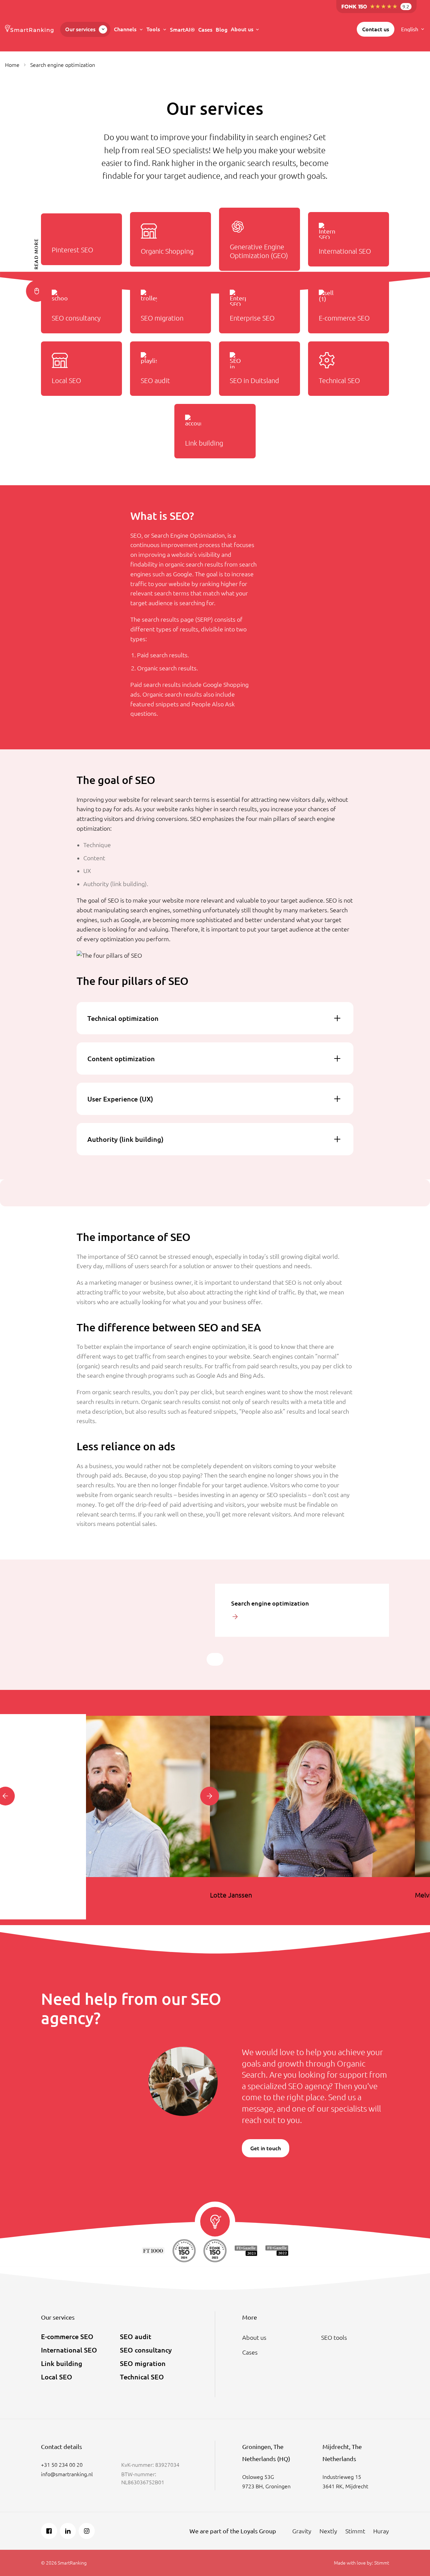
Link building (62, 2363)
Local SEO (57, 2377)
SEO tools (334, 2337)
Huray (381, 2531)
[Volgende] (210, 1796)
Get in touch (266, 2148)
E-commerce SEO (67, 2337)
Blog (222, 30)
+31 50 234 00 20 (62, 2465)
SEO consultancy (146, 2350)
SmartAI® (182, 30)
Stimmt (355, 2531)
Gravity (302, 2531)
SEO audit (136, 2337)
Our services (80, 29)
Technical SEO (142, 2377)
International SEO (69, 2350)
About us (242, 29)
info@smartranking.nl (67, 2474)
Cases (205, 30)
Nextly (328, 2531)
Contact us (376, 29)
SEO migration (143, 2363)
